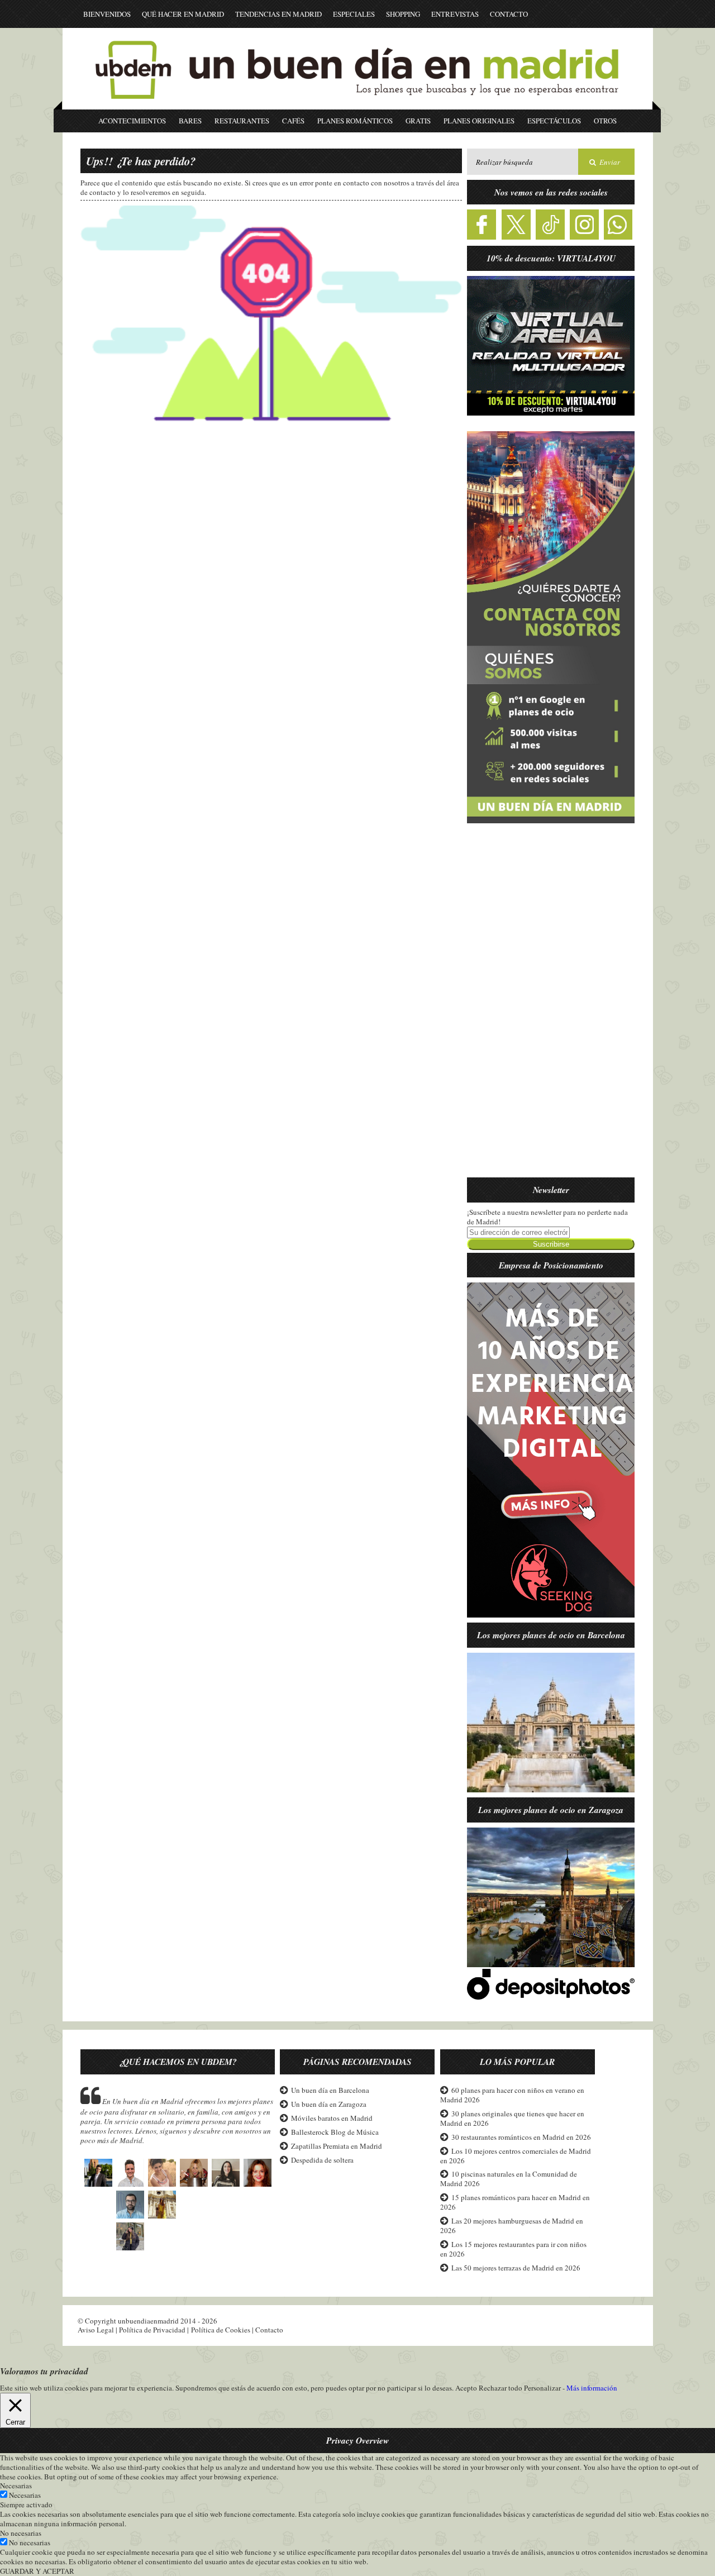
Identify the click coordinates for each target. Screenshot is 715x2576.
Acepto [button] (466, 2388)
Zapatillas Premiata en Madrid (337, 2146)
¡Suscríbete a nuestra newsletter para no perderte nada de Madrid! (547, 1217)
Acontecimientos (132, 121)
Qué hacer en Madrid (183, 14)
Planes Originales (479, 121)
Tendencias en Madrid (278, 14)
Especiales (354, 14)
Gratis (418, 121)
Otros (605, 121)
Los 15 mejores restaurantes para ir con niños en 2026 (513, 2249)
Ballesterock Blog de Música (335, 2132)
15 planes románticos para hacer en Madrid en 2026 (515, 2202)
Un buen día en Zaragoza (329, 2104)
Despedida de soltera (322, 2160)
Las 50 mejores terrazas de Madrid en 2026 (516, 2268)
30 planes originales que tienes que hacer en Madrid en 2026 (512, 2118)
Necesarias (25, 2495)
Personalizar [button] (542, 2388)
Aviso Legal (96, 2330)
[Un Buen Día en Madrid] (357, 104)
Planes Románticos (355, 121)
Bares (190, 121)
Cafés (293, 121)
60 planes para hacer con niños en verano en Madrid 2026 (512, 2095)
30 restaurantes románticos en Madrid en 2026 (521, 2137)
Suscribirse (551, 1244)
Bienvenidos (107, 14)
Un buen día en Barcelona (330, 2090)
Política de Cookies (221, 2330)
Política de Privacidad (152, 2330)
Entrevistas (455, 14)
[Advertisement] (551, 1007)
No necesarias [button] (21, 2533)
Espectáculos (554, 121)
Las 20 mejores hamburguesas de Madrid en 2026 (512, 2226)
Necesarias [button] (16, 2486)
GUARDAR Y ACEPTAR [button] (37, 2571)
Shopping (403, 14)
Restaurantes (242, 121)
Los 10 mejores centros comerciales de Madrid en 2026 (516, 2156)
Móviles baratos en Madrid (332, 2118)
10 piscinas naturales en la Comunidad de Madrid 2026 (509, 2179)
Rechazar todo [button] (500, 2388)
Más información (592, 2388)
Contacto (509, 14)
